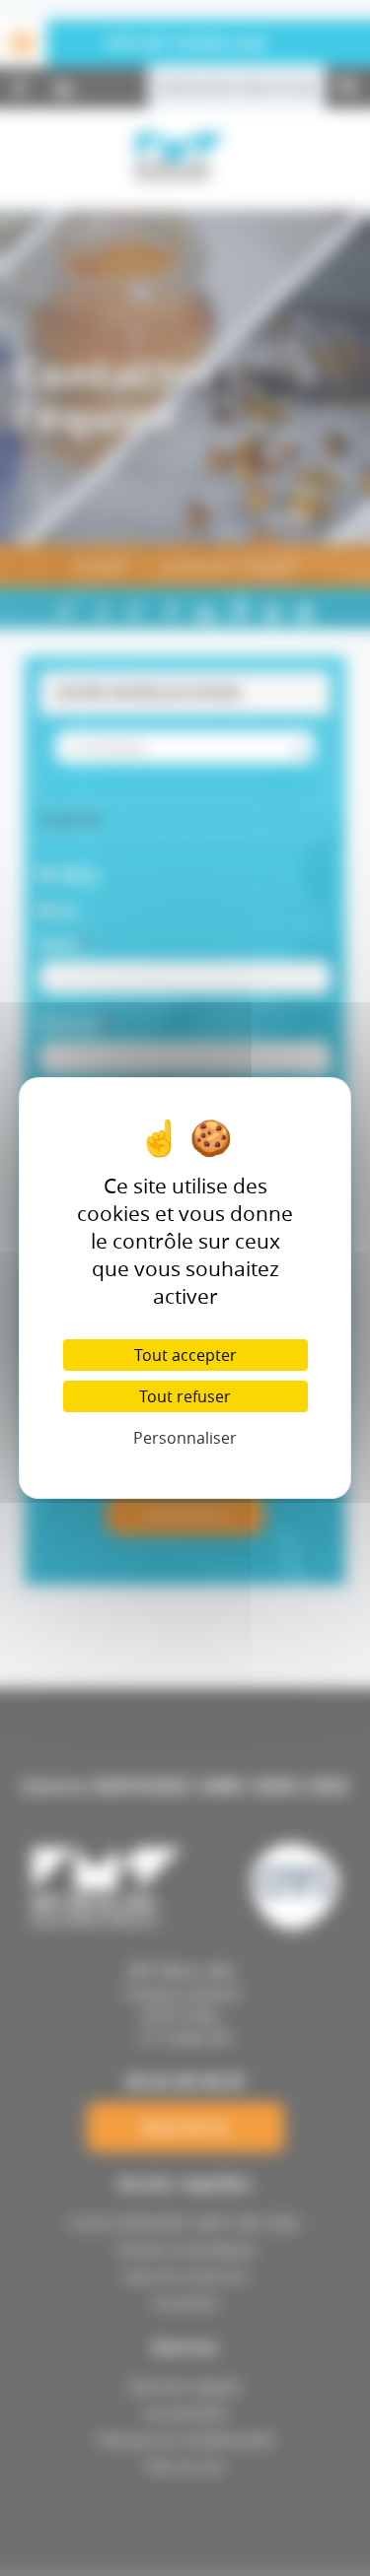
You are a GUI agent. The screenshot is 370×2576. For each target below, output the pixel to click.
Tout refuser (185, 1396)
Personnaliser (185, 1438)
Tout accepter (185, 1355)
